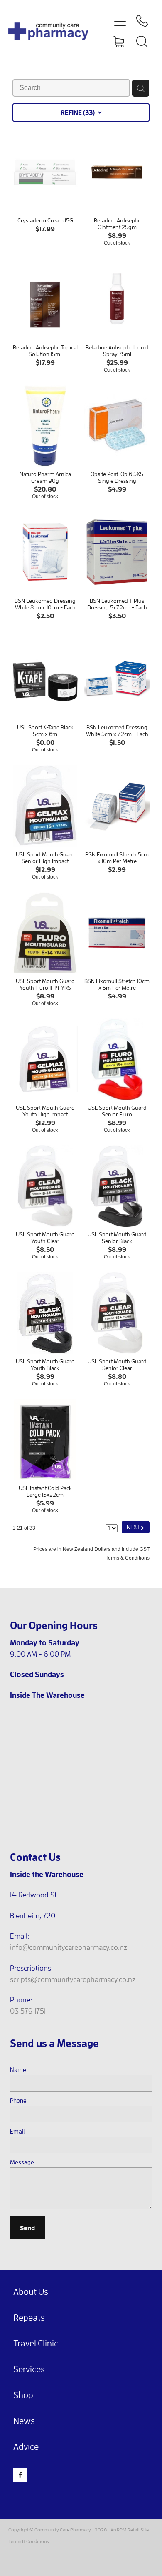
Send (27, 2228)
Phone (18, 2100)
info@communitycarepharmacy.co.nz (69, 1947)
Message (22, 2162)
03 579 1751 (28, 2011)
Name (18, 2070)
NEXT (136, 1527)
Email (17, 2131)
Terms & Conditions (28, 2541)
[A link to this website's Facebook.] (20, 2475)
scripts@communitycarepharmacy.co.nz (73, 1979)
